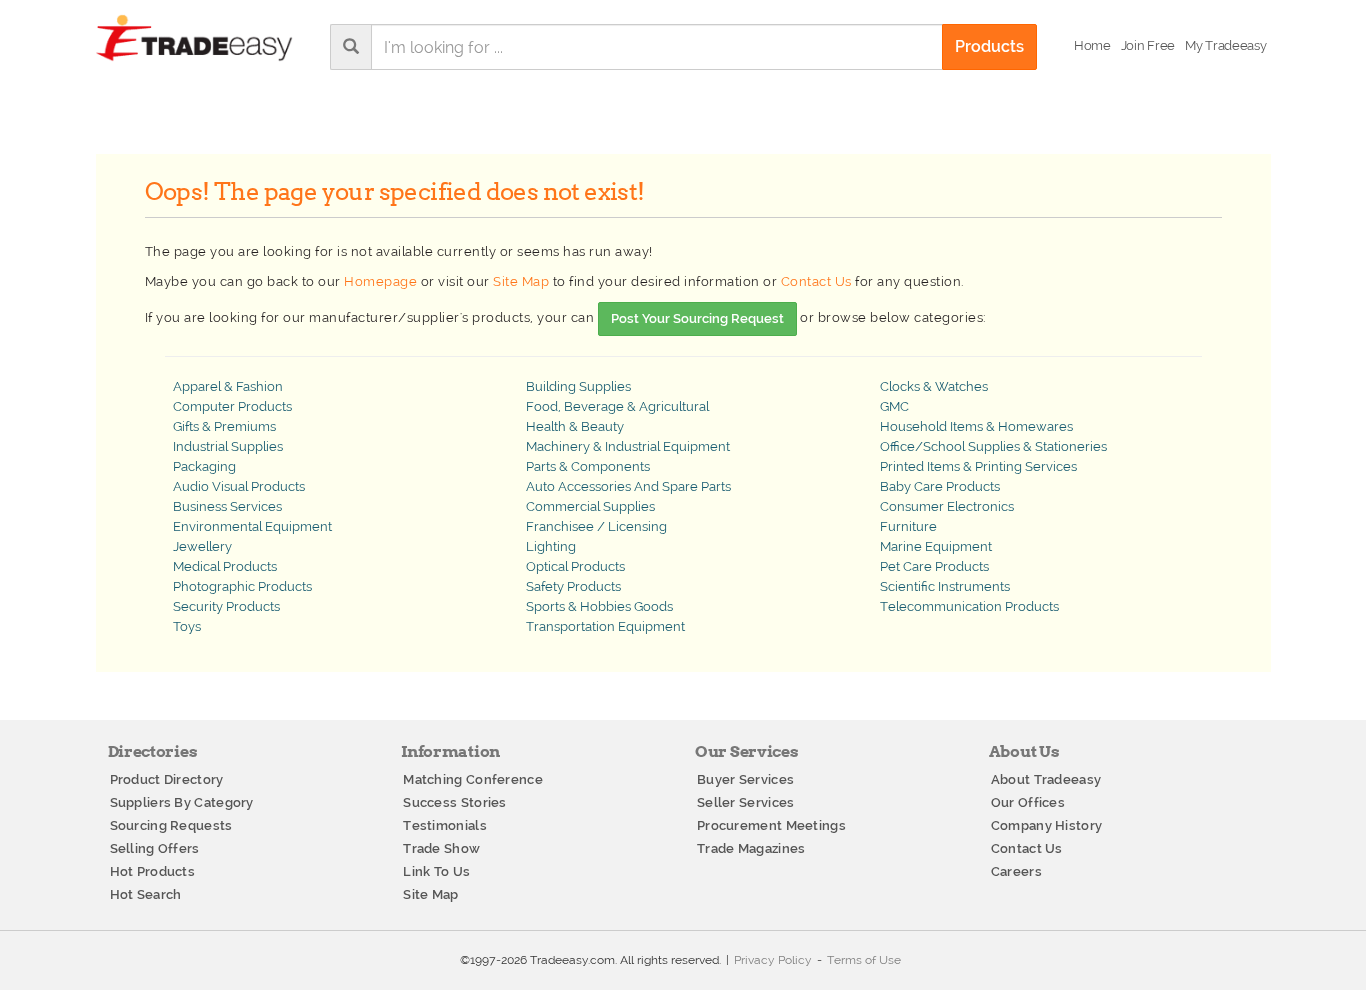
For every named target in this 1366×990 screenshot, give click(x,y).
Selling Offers (155, 848)
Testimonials (445, 825)
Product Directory (167, 779)
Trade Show (441, 848)
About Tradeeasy (1046, 779)
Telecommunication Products (969, 606)
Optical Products (575, 566)
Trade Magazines (751, 848)
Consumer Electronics (947, 506)
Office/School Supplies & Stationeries (993, 446)
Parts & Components (588, 466)
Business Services (227, 506)
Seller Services (746, 802)
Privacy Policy (773, 960)
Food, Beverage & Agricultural (617, 406)
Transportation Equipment (605, 626)
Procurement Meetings (771, 825)
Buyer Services (745, 779)
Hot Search (146, 894)
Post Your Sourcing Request (697, 318)
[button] (1225, 46)
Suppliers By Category (182, 802)
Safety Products (573, 586)
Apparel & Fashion (228, 386)
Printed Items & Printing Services (978, 466)
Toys (187, 626)
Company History (1047, 825)
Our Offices (1028, 802)
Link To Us (436, 871)
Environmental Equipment (252, 526)
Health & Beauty (575, 426)
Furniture (908, 526)
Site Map (521, 281)
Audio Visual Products (239, 486)
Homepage (380, 281)
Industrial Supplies (228, 446)
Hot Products (153, 871)
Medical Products (225, 566)
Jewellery (202, 546)
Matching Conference (473, 779)
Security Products (226, 606)
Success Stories (455, 802)
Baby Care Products (940, 486)
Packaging (204, 466)
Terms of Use (864, 960)
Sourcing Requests (171, 825)
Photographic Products (242, 586)
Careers (1016, 871)
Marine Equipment (936, 546)
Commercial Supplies (590, 506)
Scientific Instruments (945, 586)
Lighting (551, 546)
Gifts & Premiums (224, 426)
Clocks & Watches (934, 386)
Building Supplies (578, 386)
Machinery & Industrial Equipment (628, 446)
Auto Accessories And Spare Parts (628, 486)
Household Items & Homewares (976, 426)
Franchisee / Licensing (596, 526)
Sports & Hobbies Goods (599, 606)
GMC (894, 406)
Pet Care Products (934, 566)
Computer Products (232, 406)
